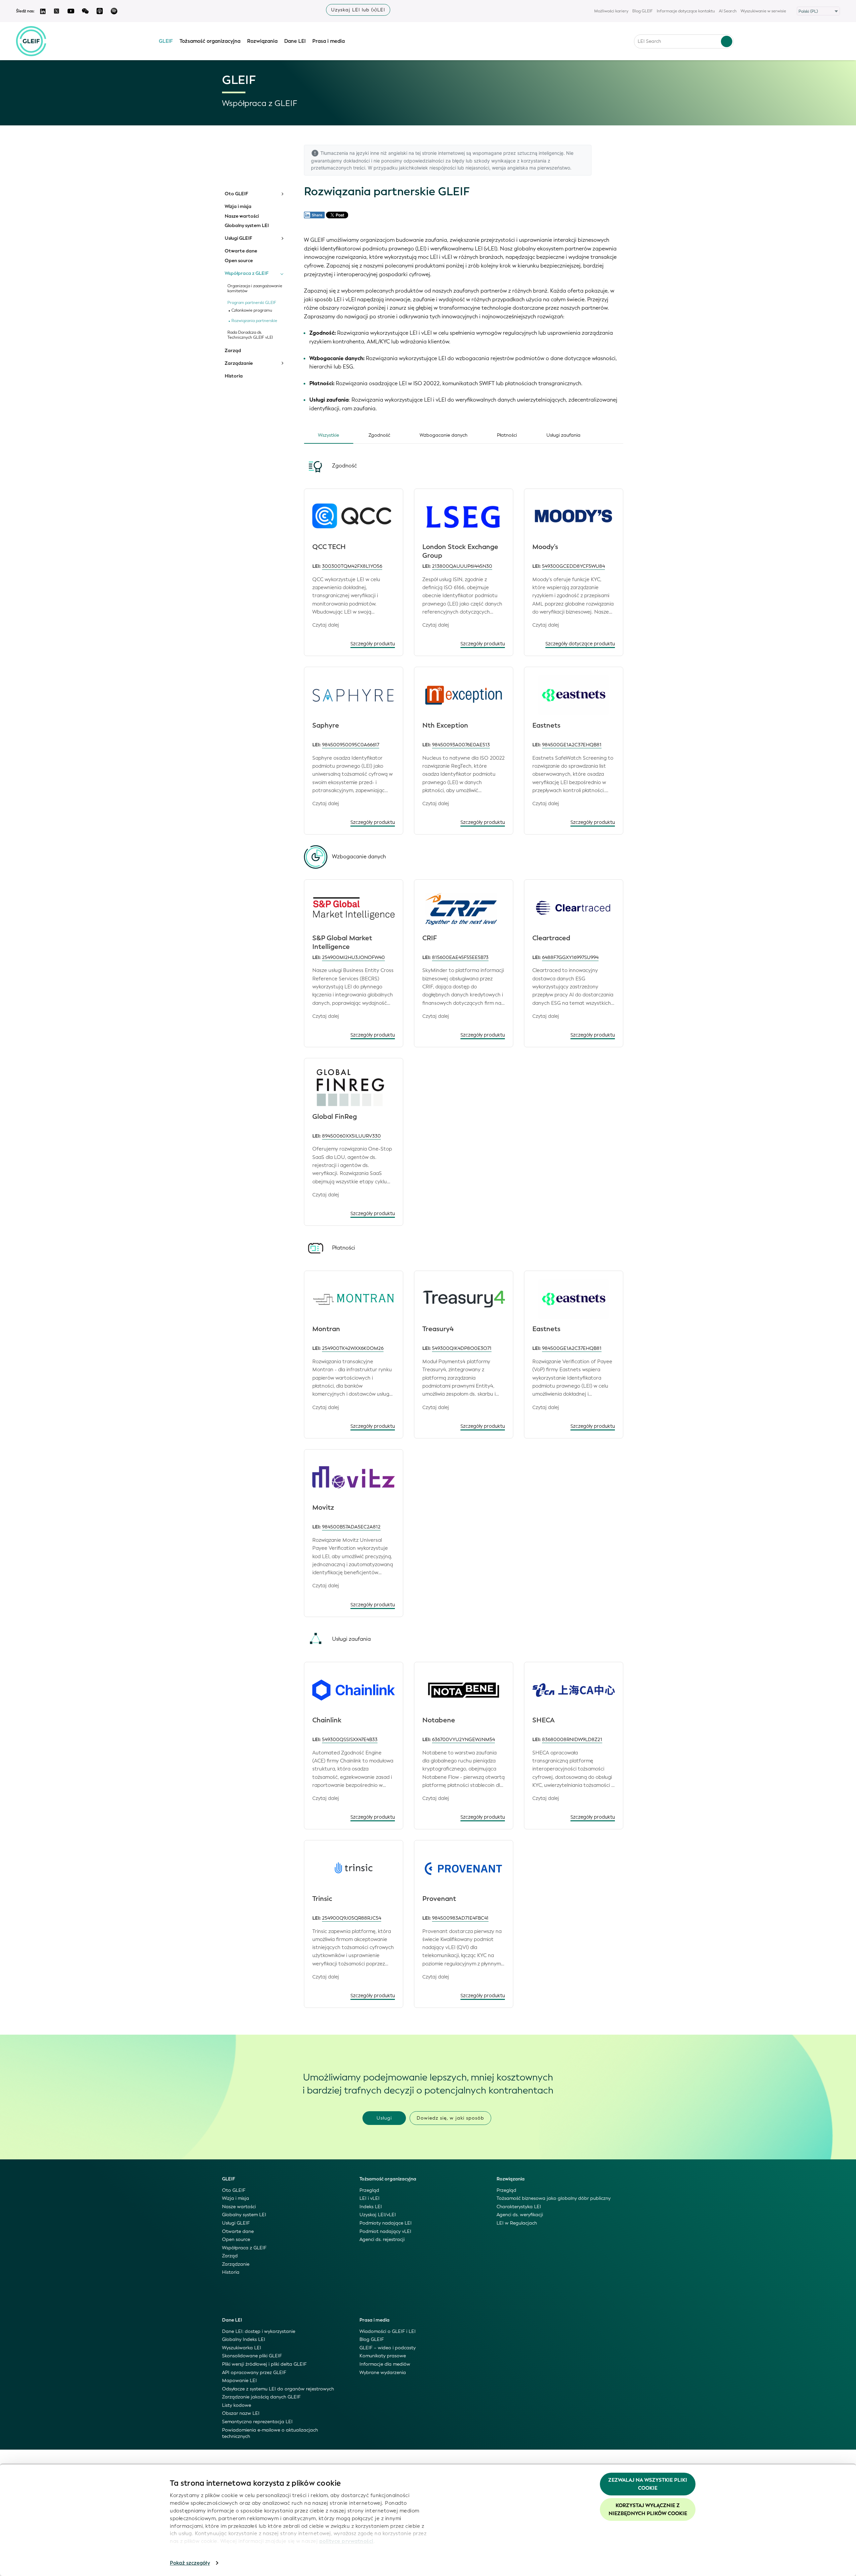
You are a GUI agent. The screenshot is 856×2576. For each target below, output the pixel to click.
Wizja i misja (238, 207)
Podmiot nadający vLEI (385, 2231)
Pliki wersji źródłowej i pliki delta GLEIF (264, 2364)
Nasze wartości (242, 216)
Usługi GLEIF (238, 238)
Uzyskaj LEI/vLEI (378, 2215)
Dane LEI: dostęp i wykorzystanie (259, 2331)
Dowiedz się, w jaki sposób (450, 2118)
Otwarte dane (241, 251)
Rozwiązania (262, 41)
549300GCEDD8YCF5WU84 (573, 566)
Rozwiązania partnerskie (254, 321)
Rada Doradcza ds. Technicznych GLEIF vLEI (250, 335)
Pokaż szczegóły (190, 2563)
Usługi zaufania (563, 435)
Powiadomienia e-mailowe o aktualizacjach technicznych (270, 2433)
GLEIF (166, 41)
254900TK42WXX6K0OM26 (353, 1348)
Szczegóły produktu (373, 644)
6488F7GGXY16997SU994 (570, 957)
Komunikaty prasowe (383, 2356)
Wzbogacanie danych (444, 435)
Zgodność (379, 435)
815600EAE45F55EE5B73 (460, 957)
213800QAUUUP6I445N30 (462, 566)
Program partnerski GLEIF (252, 303)
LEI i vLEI (369, 2198)
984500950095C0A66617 (351, 745)
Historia (234, 376)
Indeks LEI (371, 2207)
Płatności (507, 435)
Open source (239, 261)
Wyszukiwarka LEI (242, 2348)
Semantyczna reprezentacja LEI (257, 2422)
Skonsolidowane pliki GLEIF (252, 2356)
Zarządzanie (239, 363)
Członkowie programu (252, 310)
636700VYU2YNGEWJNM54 (463, 1740)
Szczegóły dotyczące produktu (580, 644)
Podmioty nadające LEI (386, 2223)
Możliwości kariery (611, 11)
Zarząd (233, 351)
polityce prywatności (346, 2541)
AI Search (728, 11)
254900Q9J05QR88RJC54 (352, 1918)
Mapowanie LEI (239, 2381)
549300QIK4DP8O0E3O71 (462, 1348)
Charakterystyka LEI (519, 2207)
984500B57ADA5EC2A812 (351, 1527)
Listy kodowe (237, 2405)
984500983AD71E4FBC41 (460, 1918)
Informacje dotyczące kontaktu (686, 11)
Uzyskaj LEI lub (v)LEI (358, 10)
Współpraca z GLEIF (247, 274)
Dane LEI (295, 41)
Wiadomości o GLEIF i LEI (388, 2331)
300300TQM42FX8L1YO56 (352, 566)
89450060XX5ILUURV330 (351, 1136)
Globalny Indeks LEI (244, 2339)
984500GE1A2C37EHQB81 (572, 745)
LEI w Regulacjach (517, 2223)
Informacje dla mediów (385, 2364)
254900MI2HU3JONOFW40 (353, 957)
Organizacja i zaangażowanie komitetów (255, 289)
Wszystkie (329, 435)
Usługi (384, 2118)
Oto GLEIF (236, 194)
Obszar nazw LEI (241, 2413)
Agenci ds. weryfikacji (520, 2215)
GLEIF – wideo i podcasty (388, 2348)
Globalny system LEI (247, 226)
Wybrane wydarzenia (383, 2373)
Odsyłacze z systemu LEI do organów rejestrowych (278, 2389)
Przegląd (369, 2190)
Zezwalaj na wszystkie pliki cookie (648, 2484)
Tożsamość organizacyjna (210, 41)
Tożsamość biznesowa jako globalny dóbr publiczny (554, 2198)
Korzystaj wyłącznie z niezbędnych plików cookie (648, 2509)
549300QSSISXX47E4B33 (350, 1740)
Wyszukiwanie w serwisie (763, 11)
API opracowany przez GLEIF (254, 2373)
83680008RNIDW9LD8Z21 (572, 1740)
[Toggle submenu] (282, 194)
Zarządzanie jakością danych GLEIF (261, 2397)
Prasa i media (329, 41)
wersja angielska (510, 168)
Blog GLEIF (643, 11)
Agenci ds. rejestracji (382, 2239)
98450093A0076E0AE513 (461, 745)
